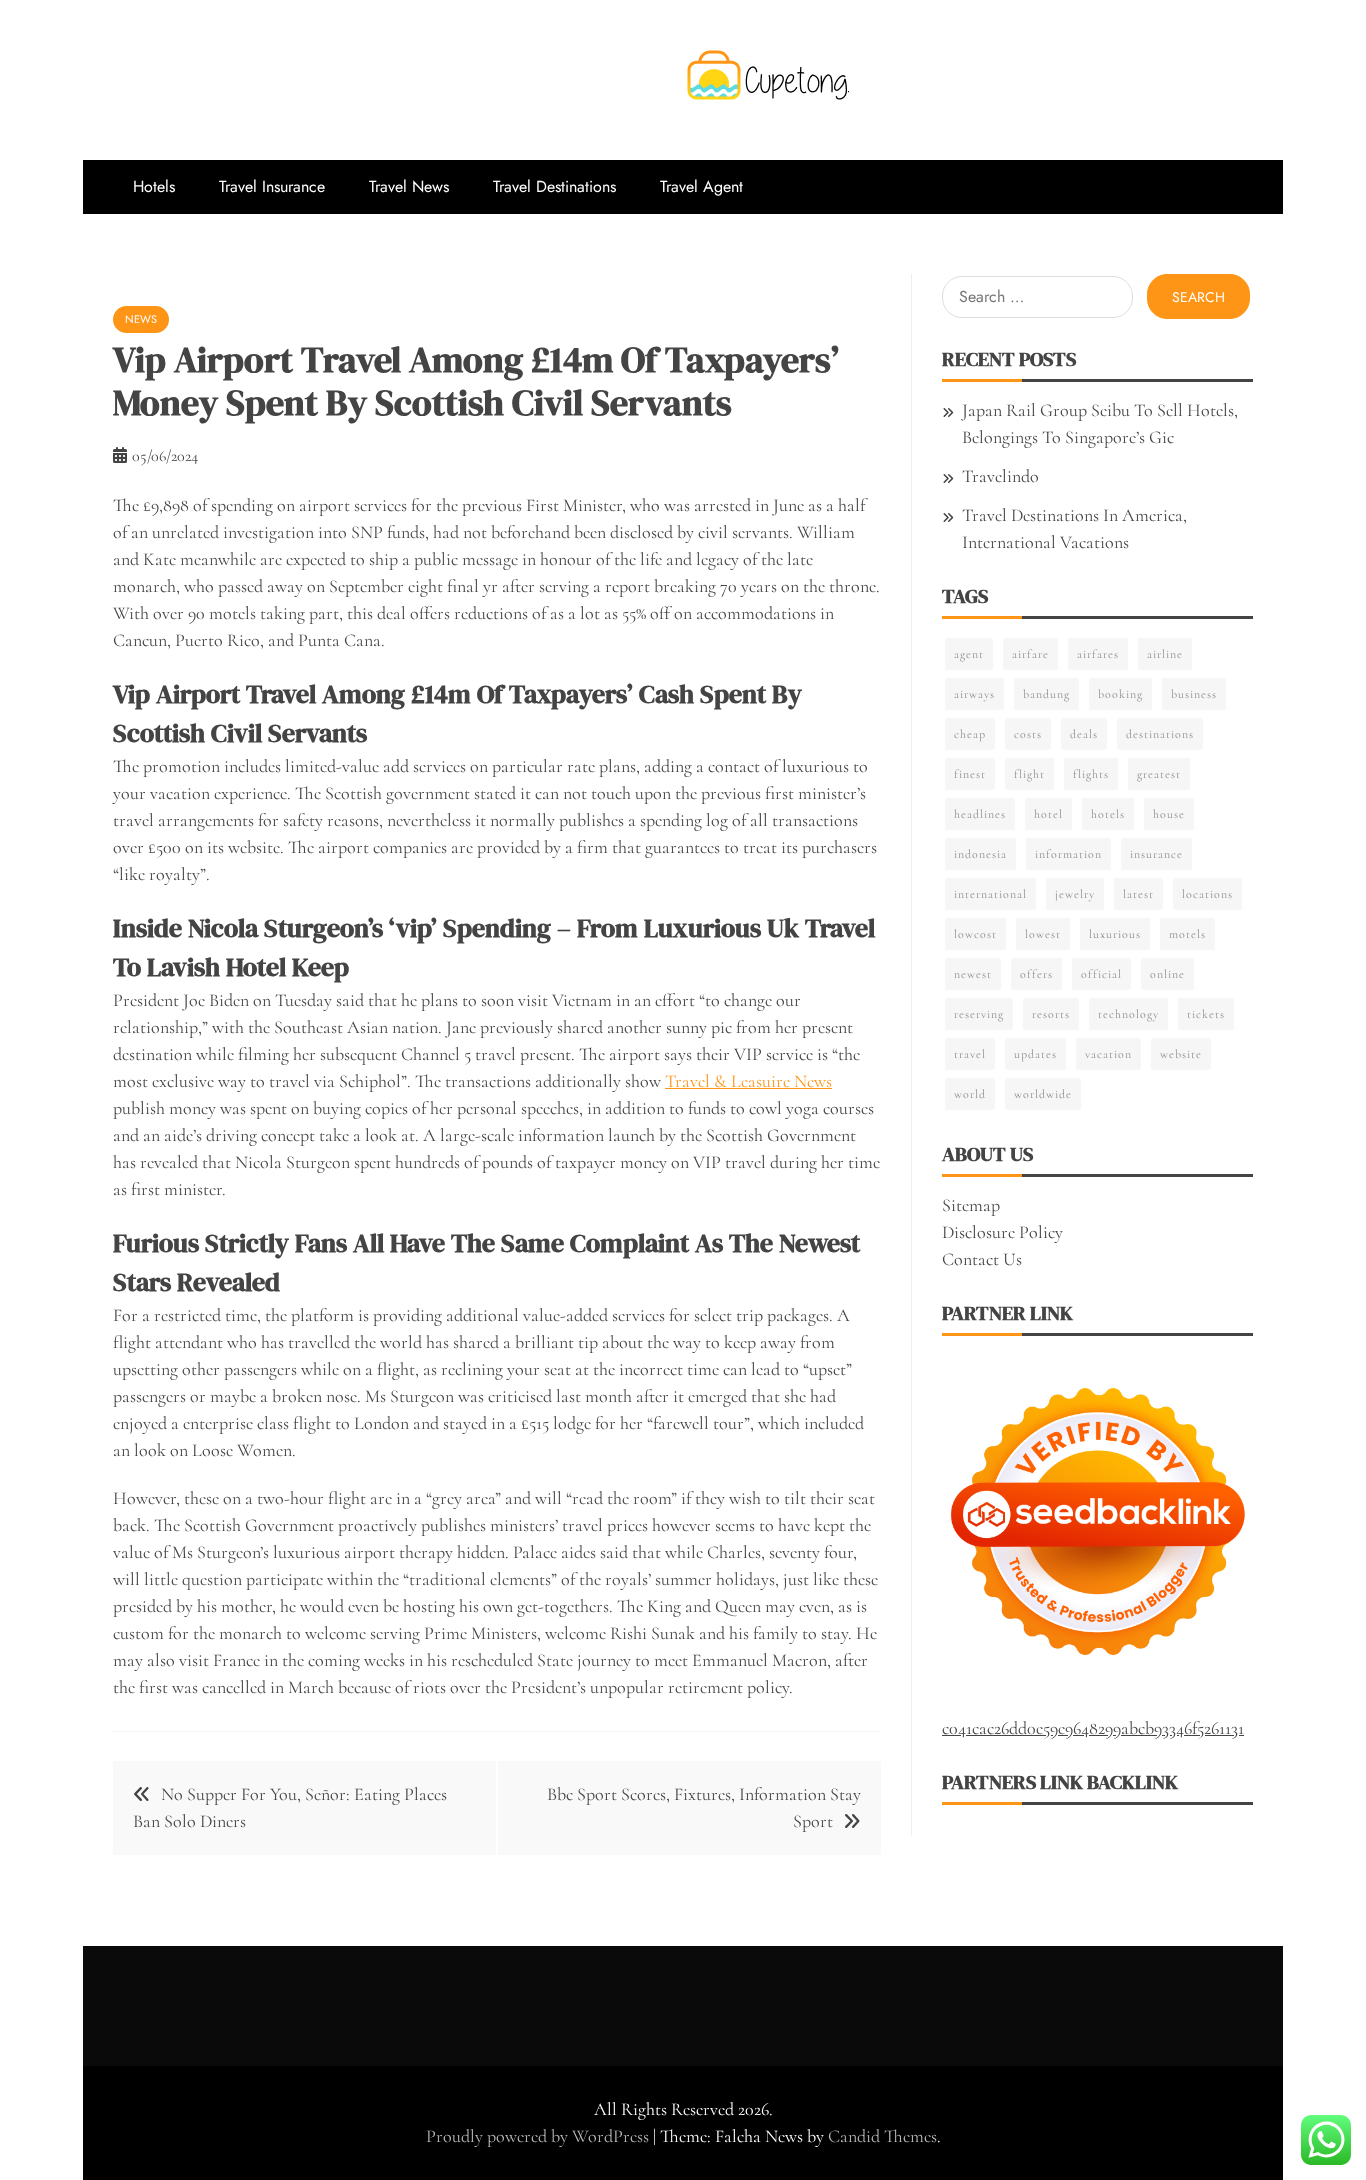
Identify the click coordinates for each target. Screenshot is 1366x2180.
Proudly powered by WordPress (539, 2136)
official (1101, 974)
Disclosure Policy (1002, 1232)
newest (973, 974)
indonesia (980, 854)
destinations (1160, 734)
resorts (1051, 1014)
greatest (1159, 774)
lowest (1043, 934)
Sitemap (971, 1205)
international (990, 894)
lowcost (975, 934)
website (1181, 1054)
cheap (970, 734)
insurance (1156, 854)
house (1169, 814)
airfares (1098, 654)
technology (1128, 1014)
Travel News (409, 186)
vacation (1108, 1054)
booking (1120, 694)
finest (970, 774)
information (1068, 854)
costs (1028, 734)
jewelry (1075, 894)
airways (974, 694)
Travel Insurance (272, 186)
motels (1187, 934)
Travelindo (1000, 476)
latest (1138, 894)
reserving (979, 1014)
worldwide (1043, 1094)
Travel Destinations (554, 186)
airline (1165, 654)
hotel (1048, 814)
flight (1029, 774)
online (1167, 974)
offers (1036, 974)
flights (1091, 774)
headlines (980, 814)
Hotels (154, 186)
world (970, 1094)
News (141, 319)
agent (969, 654)
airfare (1030, 654)
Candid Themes (882, 2136)
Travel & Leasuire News (748, 1081)
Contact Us (982, 1259)
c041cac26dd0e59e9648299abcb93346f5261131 (1093, 1728)
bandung (1046, 694)
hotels (1108, 814)
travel (970, 1054)
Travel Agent (701, 186)
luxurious (1115, 934)
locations (1207, 894)
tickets (1206, 1014)
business (1194, 694)
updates (1035, 1054)
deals (1084, 734)
